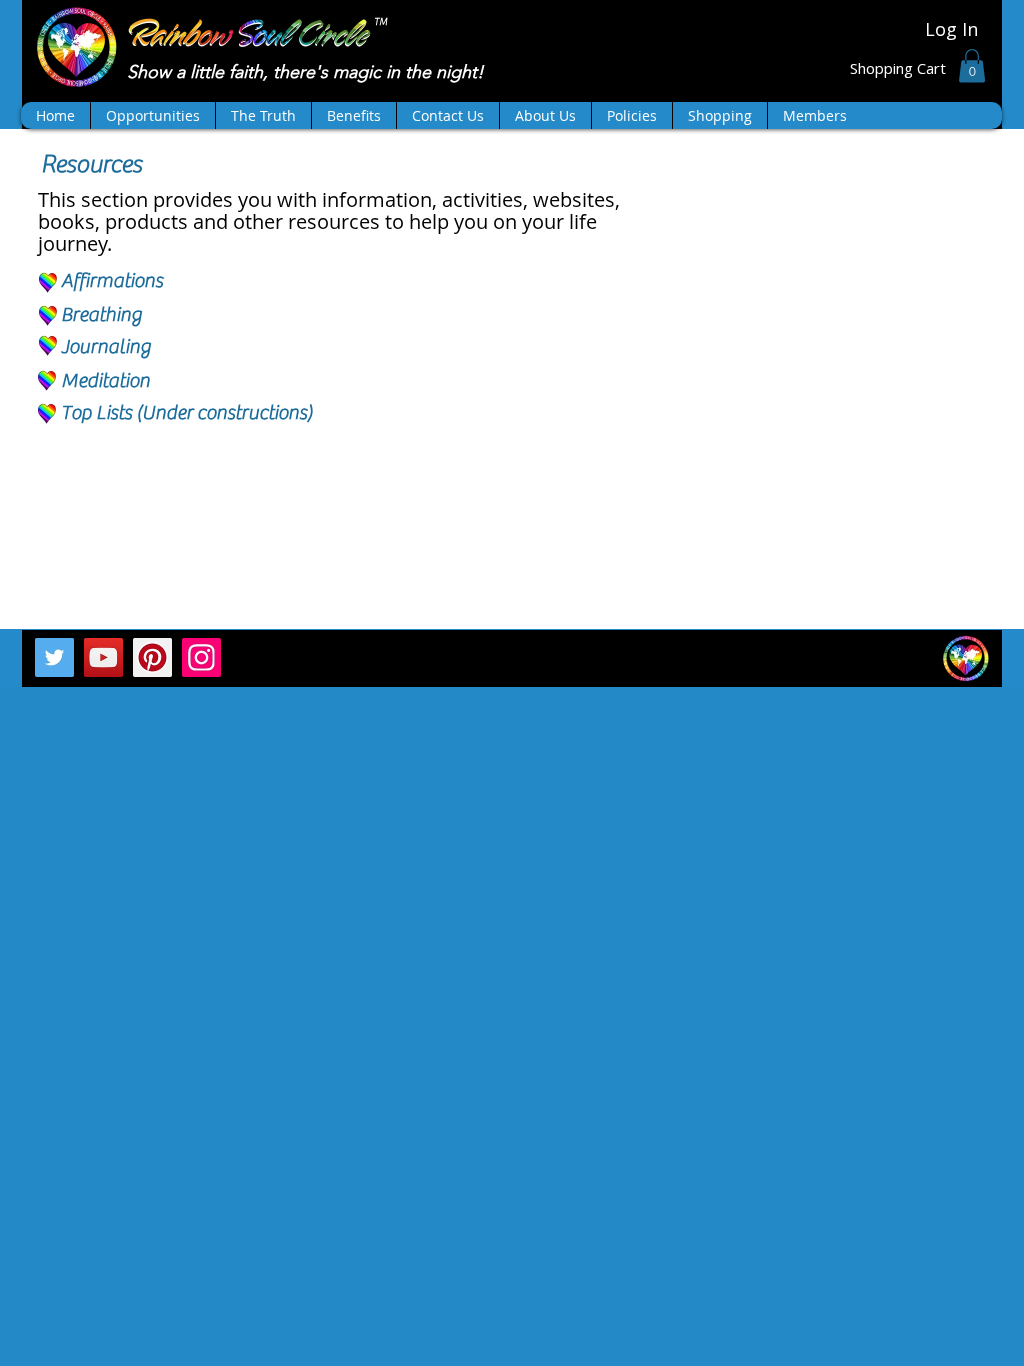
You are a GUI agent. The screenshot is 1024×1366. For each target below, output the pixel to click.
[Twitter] (54, 657)
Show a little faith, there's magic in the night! (308, 72)
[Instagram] (201, 657)
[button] (972, 65)
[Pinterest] (152, 657)
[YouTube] (103, 657)
